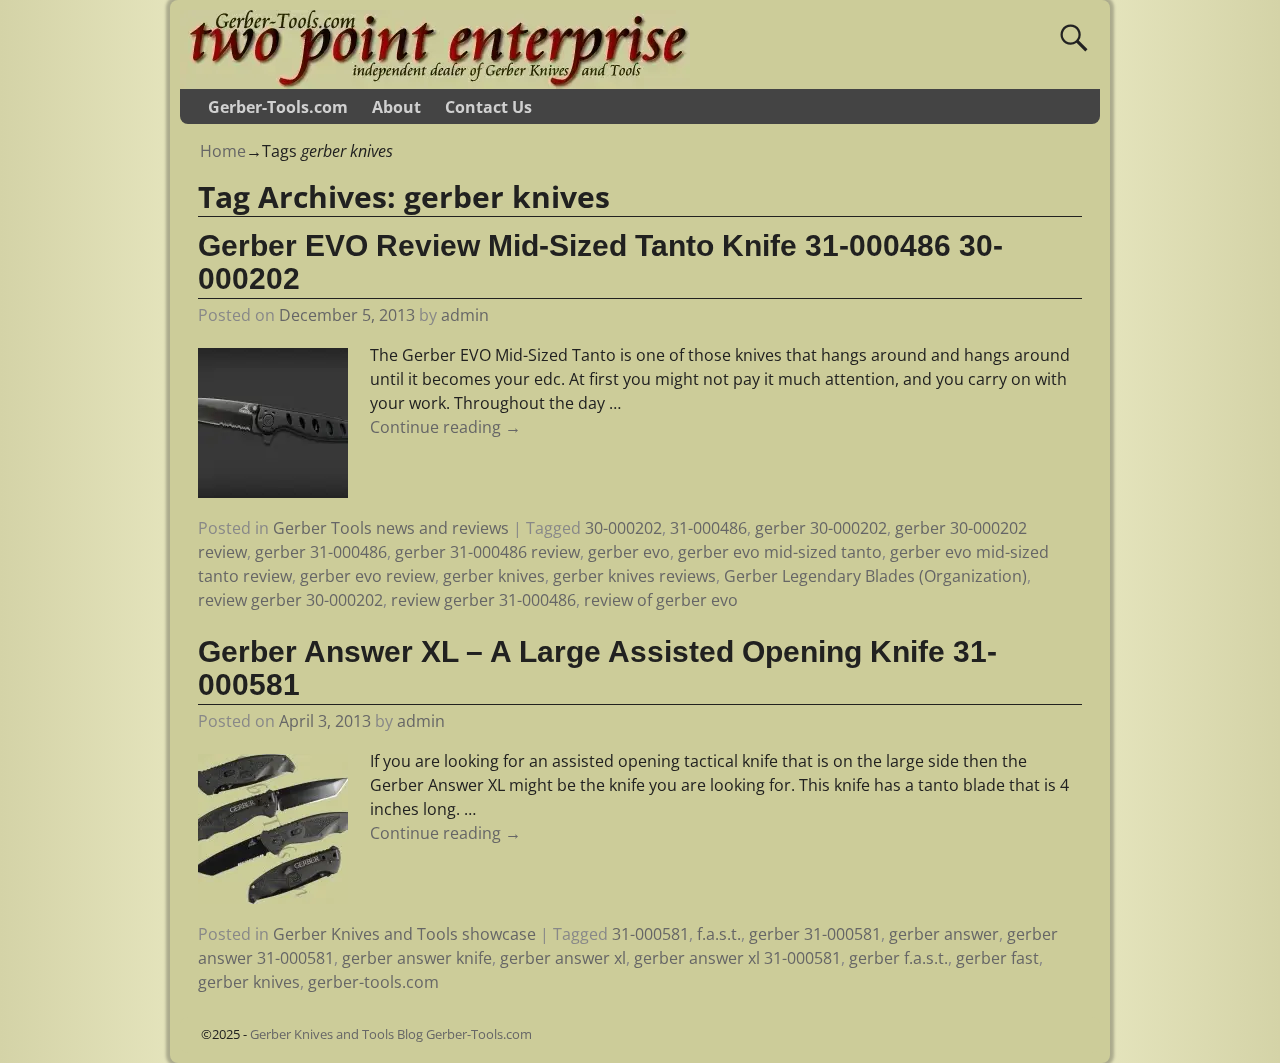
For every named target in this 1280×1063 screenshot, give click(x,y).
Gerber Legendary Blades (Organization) (875, 576)
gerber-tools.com (373, 982)
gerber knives (494, 576)
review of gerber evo (661, 600)
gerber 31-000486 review (487, 552)
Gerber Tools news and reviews (391, 528)
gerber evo (629, 552)
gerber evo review (367, 576)
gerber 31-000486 (321, 552)
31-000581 (650, 934)
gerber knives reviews (634, 576)
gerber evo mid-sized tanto (780, 552)
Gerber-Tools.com (278, 107)
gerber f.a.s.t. (898, 958)
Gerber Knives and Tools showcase (404, 934)
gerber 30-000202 (821, 528)
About (396, 107)
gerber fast (997, 958)
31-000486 (708, 528)
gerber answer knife (417, 958)
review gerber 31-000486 (483, 600)
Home (223, 151)
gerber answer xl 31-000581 (737, 958)
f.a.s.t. (719, 934)
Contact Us (488, 107)
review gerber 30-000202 (290, 600)
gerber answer (944, 934)
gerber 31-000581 (815, 934)
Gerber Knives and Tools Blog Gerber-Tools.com (391, 1034)
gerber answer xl (563, 958)
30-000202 (623, 528)
